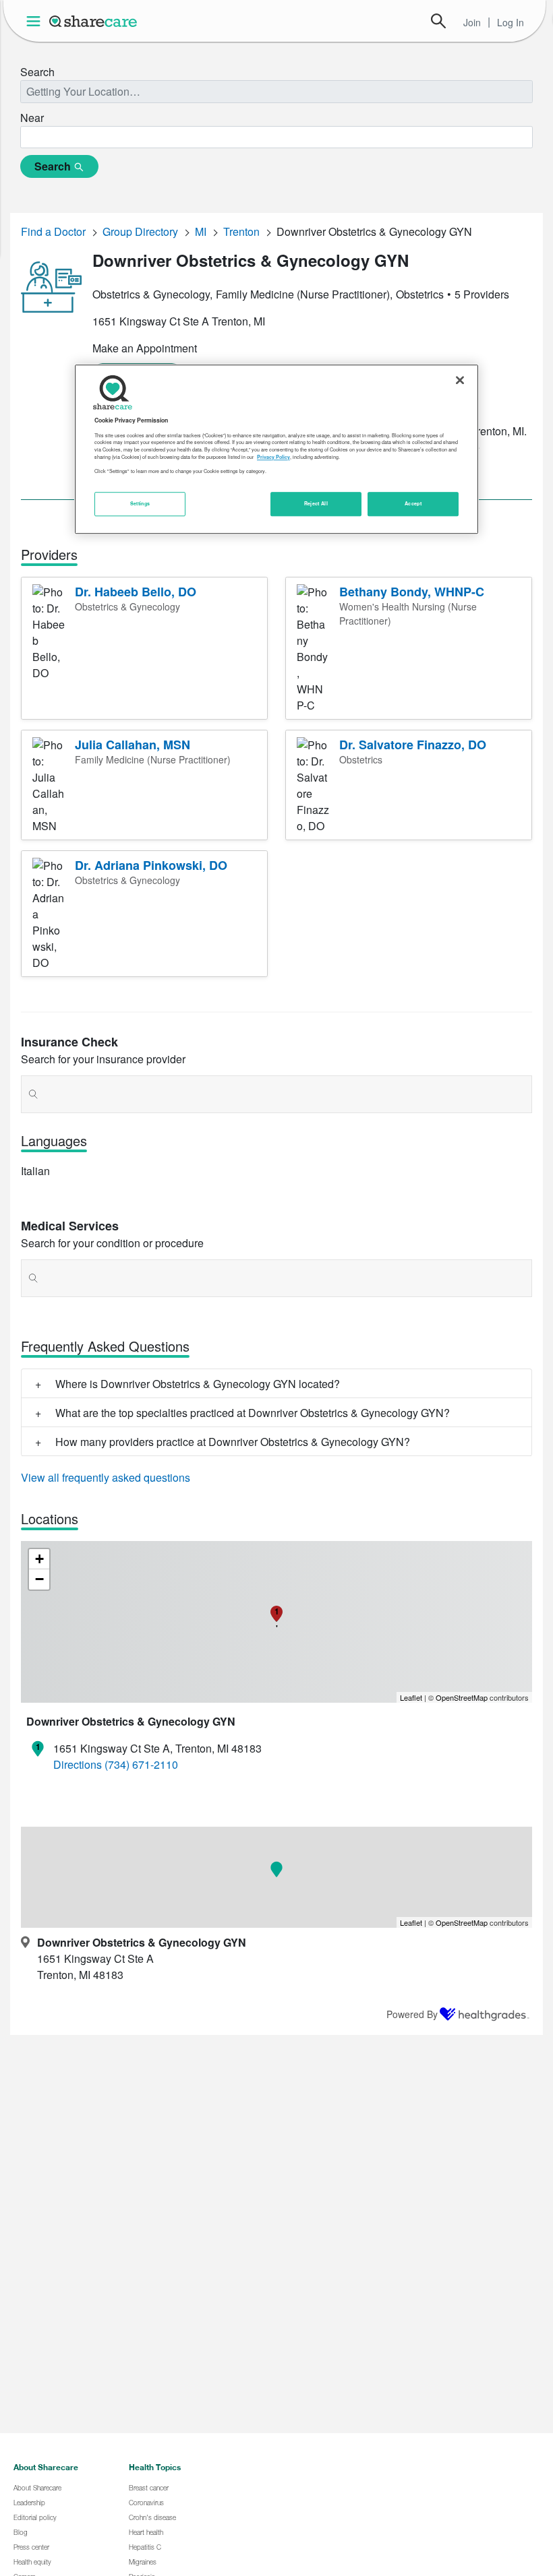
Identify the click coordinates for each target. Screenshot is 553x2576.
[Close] (460, 381)
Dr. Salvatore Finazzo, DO (413, 745)
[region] (276, 449)
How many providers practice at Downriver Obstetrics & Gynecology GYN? (233, 1442)
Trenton (241, 231)
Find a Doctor (53, 231)
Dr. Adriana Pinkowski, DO (151, 865)
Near (32, 118)
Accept (413, 503)
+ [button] (39, 1559)
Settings (140, 503)
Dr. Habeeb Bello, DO (136, 592)
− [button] (39, 1579)
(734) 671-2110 (141, 1764)
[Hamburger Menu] (36, 21)
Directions (78, 1764)
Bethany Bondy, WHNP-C (412, 592)
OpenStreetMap (462, 1697)
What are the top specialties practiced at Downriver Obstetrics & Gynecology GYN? (253, 1413)
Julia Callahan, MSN (133, 745)
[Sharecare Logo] (94, 21)
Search (438, 21)
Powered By (412, 2014)
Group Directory (140, 231)
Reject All (316, 503)
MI (201, 231)
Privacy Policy (273, 457)
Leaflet (411, 1697)
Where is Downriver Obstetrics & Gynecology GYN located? (198, 1384)
